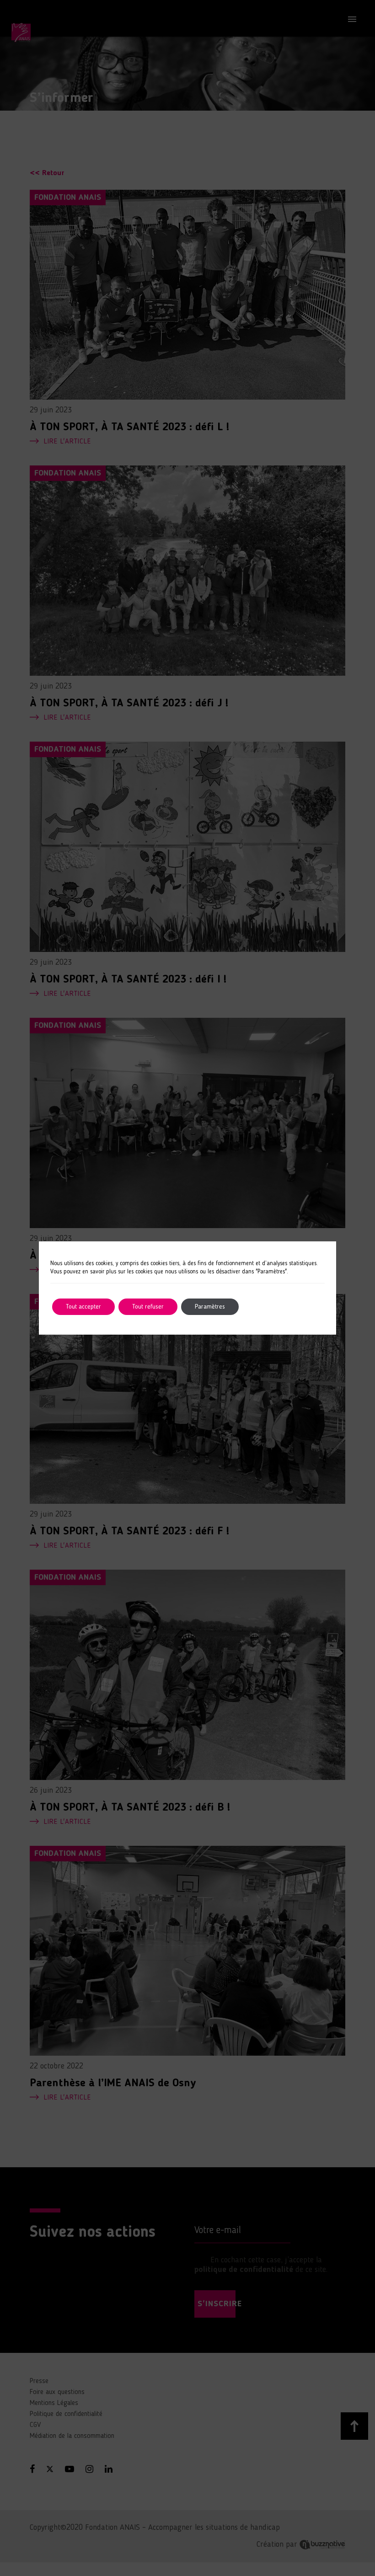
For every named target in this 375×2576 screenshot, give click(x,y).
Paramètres (210, 1307)
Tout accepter (83, 1307)
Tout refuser (148, 1307)
